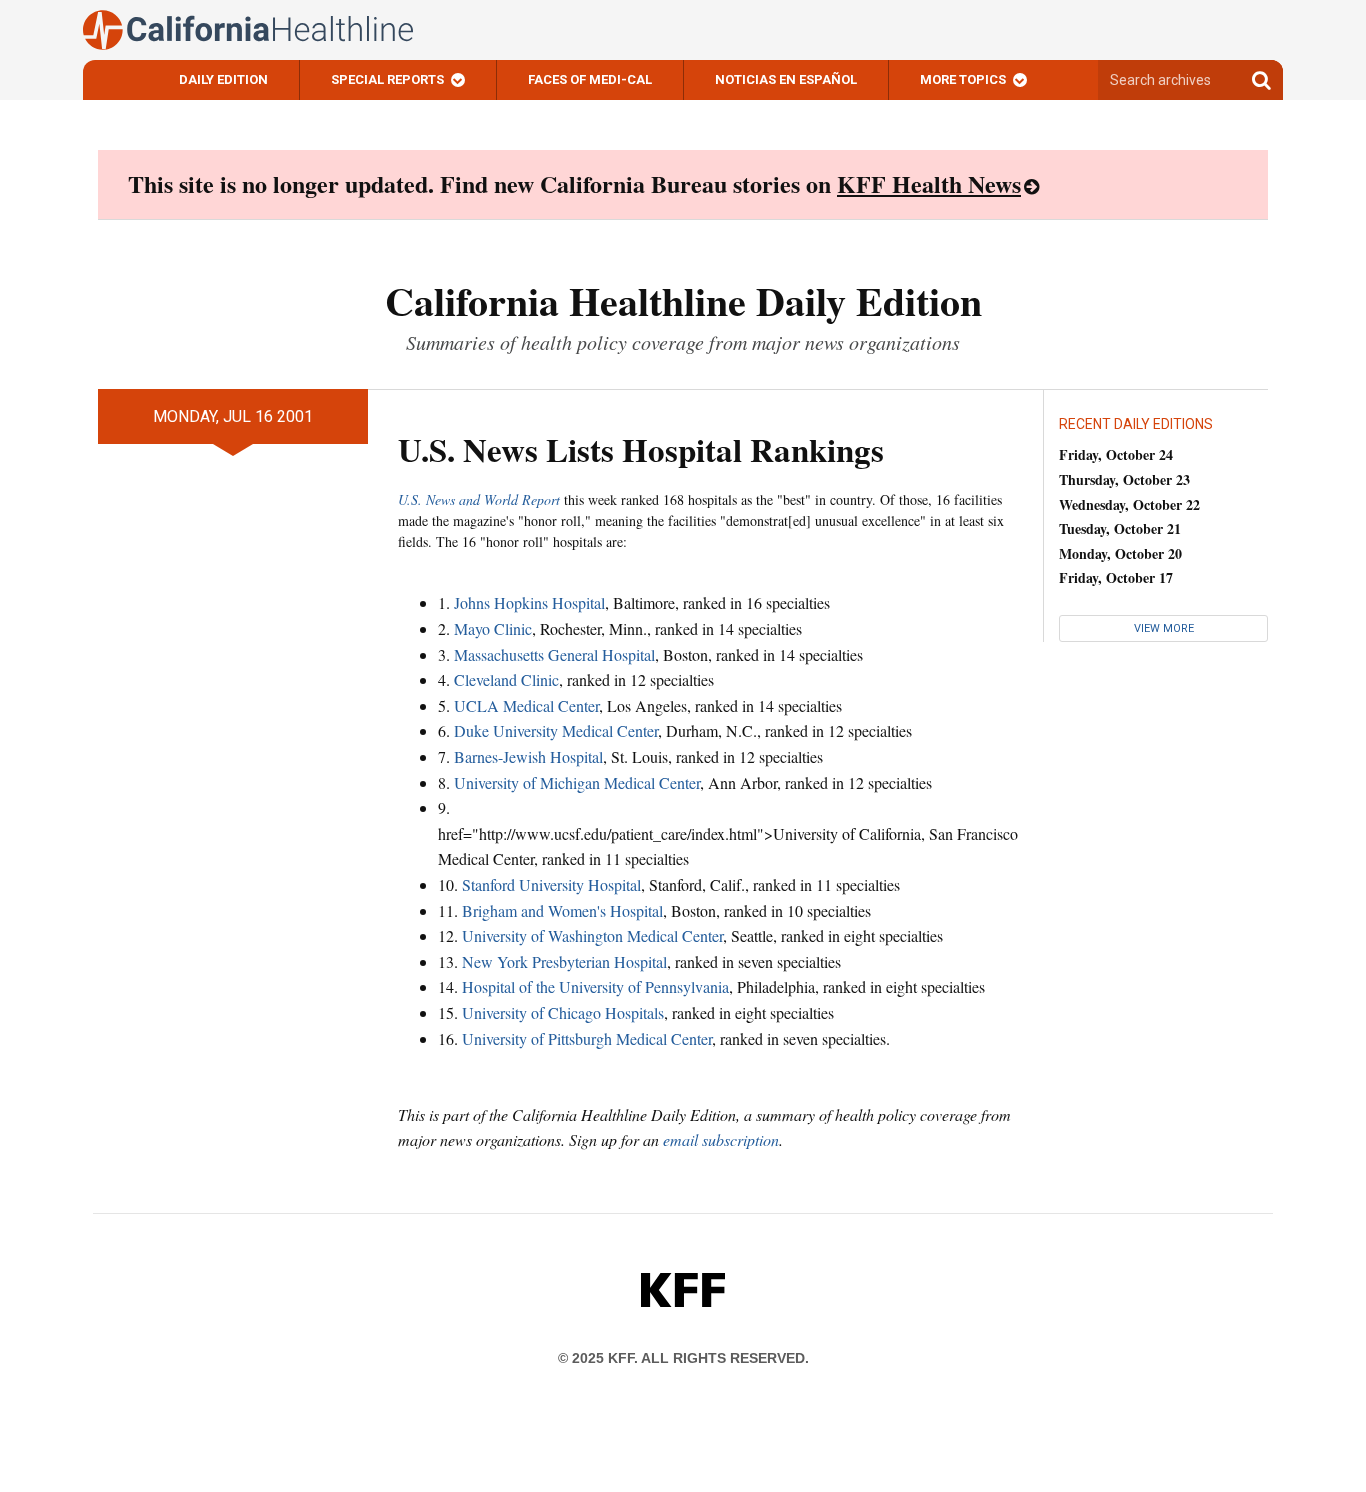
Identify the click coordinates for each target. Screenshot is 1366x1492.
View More (1164, 628)
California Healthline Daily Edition (683, 300)
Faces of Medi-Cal (590, 79)
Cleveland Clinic (506, 679)
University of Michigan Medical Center (577, 782)
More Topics (963, 79)
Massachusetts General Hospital (554, 654)
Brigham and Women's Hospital (562, 910)
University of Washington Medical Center (592, 935)
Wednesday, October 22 (1129, 504)
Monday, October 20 (1120, 553)
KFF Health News (929, 183)
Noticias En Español (786, 79)
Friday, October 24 (1116, 454)
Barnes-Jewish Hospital (528, 756)
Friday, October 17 (1116, 577)
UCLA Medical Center (526, 705)
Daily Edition (223, 79)
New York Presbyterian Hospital (564, 961)
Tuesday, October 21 (1120, 528)
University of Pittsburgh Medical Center (587, 1038)
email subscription (721, 1139)
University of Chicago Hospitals (563, 1012)
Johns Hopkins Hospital (529, 602)
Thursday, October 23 (1124, 479)
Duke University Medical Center (556, 730)
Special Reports (387, 79)
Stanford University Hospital (551, 884)
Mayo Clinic (493, 628)
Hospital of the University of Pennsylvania (595, 986)
